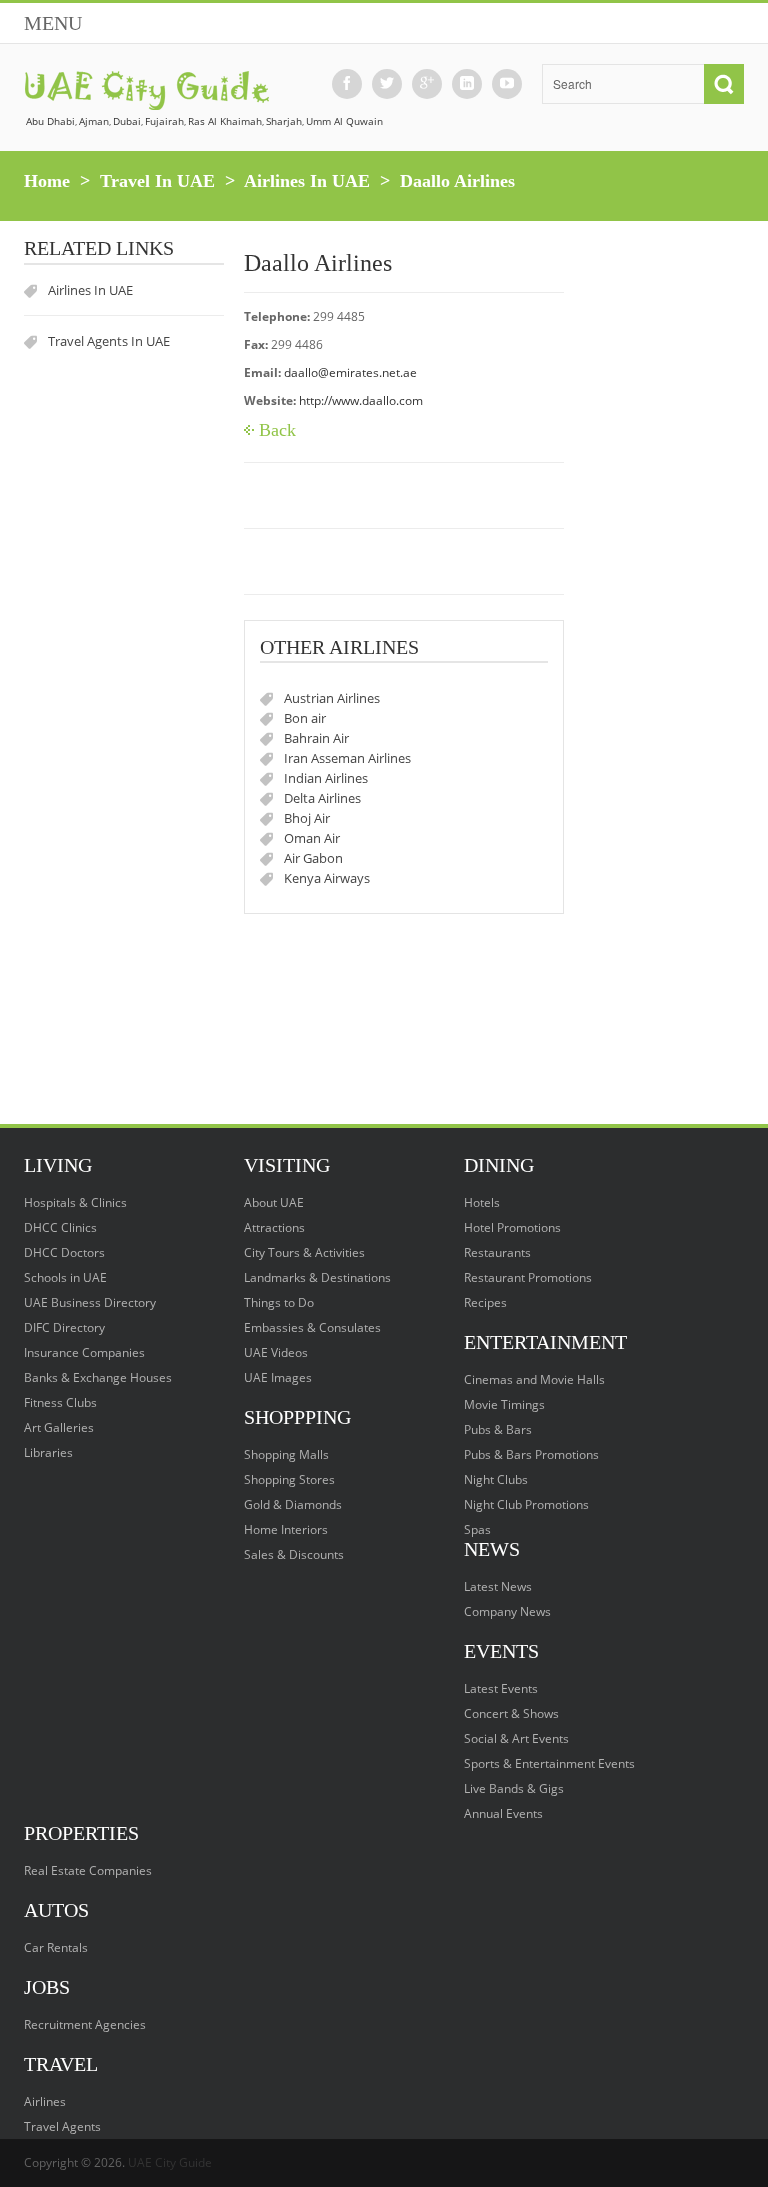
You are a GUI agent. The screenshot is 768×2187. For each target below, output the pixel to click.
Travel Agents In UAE (109, 341)
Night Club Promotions (526, 1504)
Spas (477, 1529)
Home (47, 181)
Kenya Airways (327, 878)
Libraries (48, 1452)
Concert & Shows (511, 1713)
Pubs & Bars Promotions (531, 1454)
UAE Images (278, 1377)
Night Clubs (496, 1479)
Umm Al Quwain (344, 121)
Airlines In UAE (307, 181)
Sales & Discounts (294, 1554)
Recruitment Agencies (85, 2024)
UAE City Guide (170, 2162)
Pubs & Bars (498, 1429)
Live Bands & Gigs (514, 1788)
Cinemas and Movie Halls (534, 1379)
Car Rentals (56, 1947)
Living (58, 1165)
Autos (56, 1910)
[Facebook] (347, 83)
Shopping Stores (289, 1479)
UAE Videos (276, 1352)
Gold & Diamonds (293, 1504)
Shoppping (297, 1417)
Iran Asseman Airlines (347, 758)
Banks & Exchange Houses (98, 1377)
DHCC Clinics (60, 1227)
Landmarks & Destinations (317, 1277)
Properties (81, 1833)
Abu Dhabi (50, 121)
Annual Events (503, 1813)
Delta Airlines (322, 798)
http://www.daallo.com (361, 400)
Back (277, 430)
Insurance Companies (84, 1352)
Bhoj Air (307, 818)
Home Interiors (286, 1529)
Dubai (127, 121)
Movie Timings (504, 1404)
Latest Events (501, 1688)
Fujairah (164, 121)
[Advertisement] (124, 1024)
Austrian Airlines (332, 698)
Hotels (482, 1202)
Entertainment (545, 1342)
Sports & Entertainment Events (549, 1763)
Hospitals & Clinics (75, 1202)
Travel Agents (62, 2126)
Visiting (287, 1165)
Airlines (45, 2101)
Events (501, 1651)
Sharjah (284, 121)
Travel (61, 2064)
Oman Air (312, 838)
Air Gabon (313, 858)
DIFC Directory (64, 1327)
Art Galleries (59, 1427)
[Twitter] (387, 83)
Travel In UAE (157, 181)
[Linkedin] (467, 83)
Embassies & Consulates (312, 1327)
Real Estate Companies (88, 1870)
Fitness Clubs (60, 1402)
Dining (499, 1165)
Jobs (47, 1987)
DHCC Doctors (64, 1252)
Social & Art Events (516, 1738)
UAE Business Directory (90, 1302)
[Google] (427, 83)
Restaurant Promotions (528, 1277)
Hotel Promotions (512, 1227)
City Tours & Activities (304, 1252)
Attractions (274, 1227)
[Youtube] (507, 83)
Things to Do (279, 1302)
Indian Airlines (326, 778)
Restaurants (497, 1252)
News (492, 1549)
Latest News (498, 1586)
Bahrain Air (316, 738)
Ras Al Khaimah (225, 121)
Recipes (485, 1302)
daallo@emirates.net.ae (350, 372)
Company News (507, 1611)
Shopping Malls (286, 1454)
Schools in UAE (65, 1277)
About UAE (274, 1202)
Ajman (94, 121)
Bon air (305, 718)
